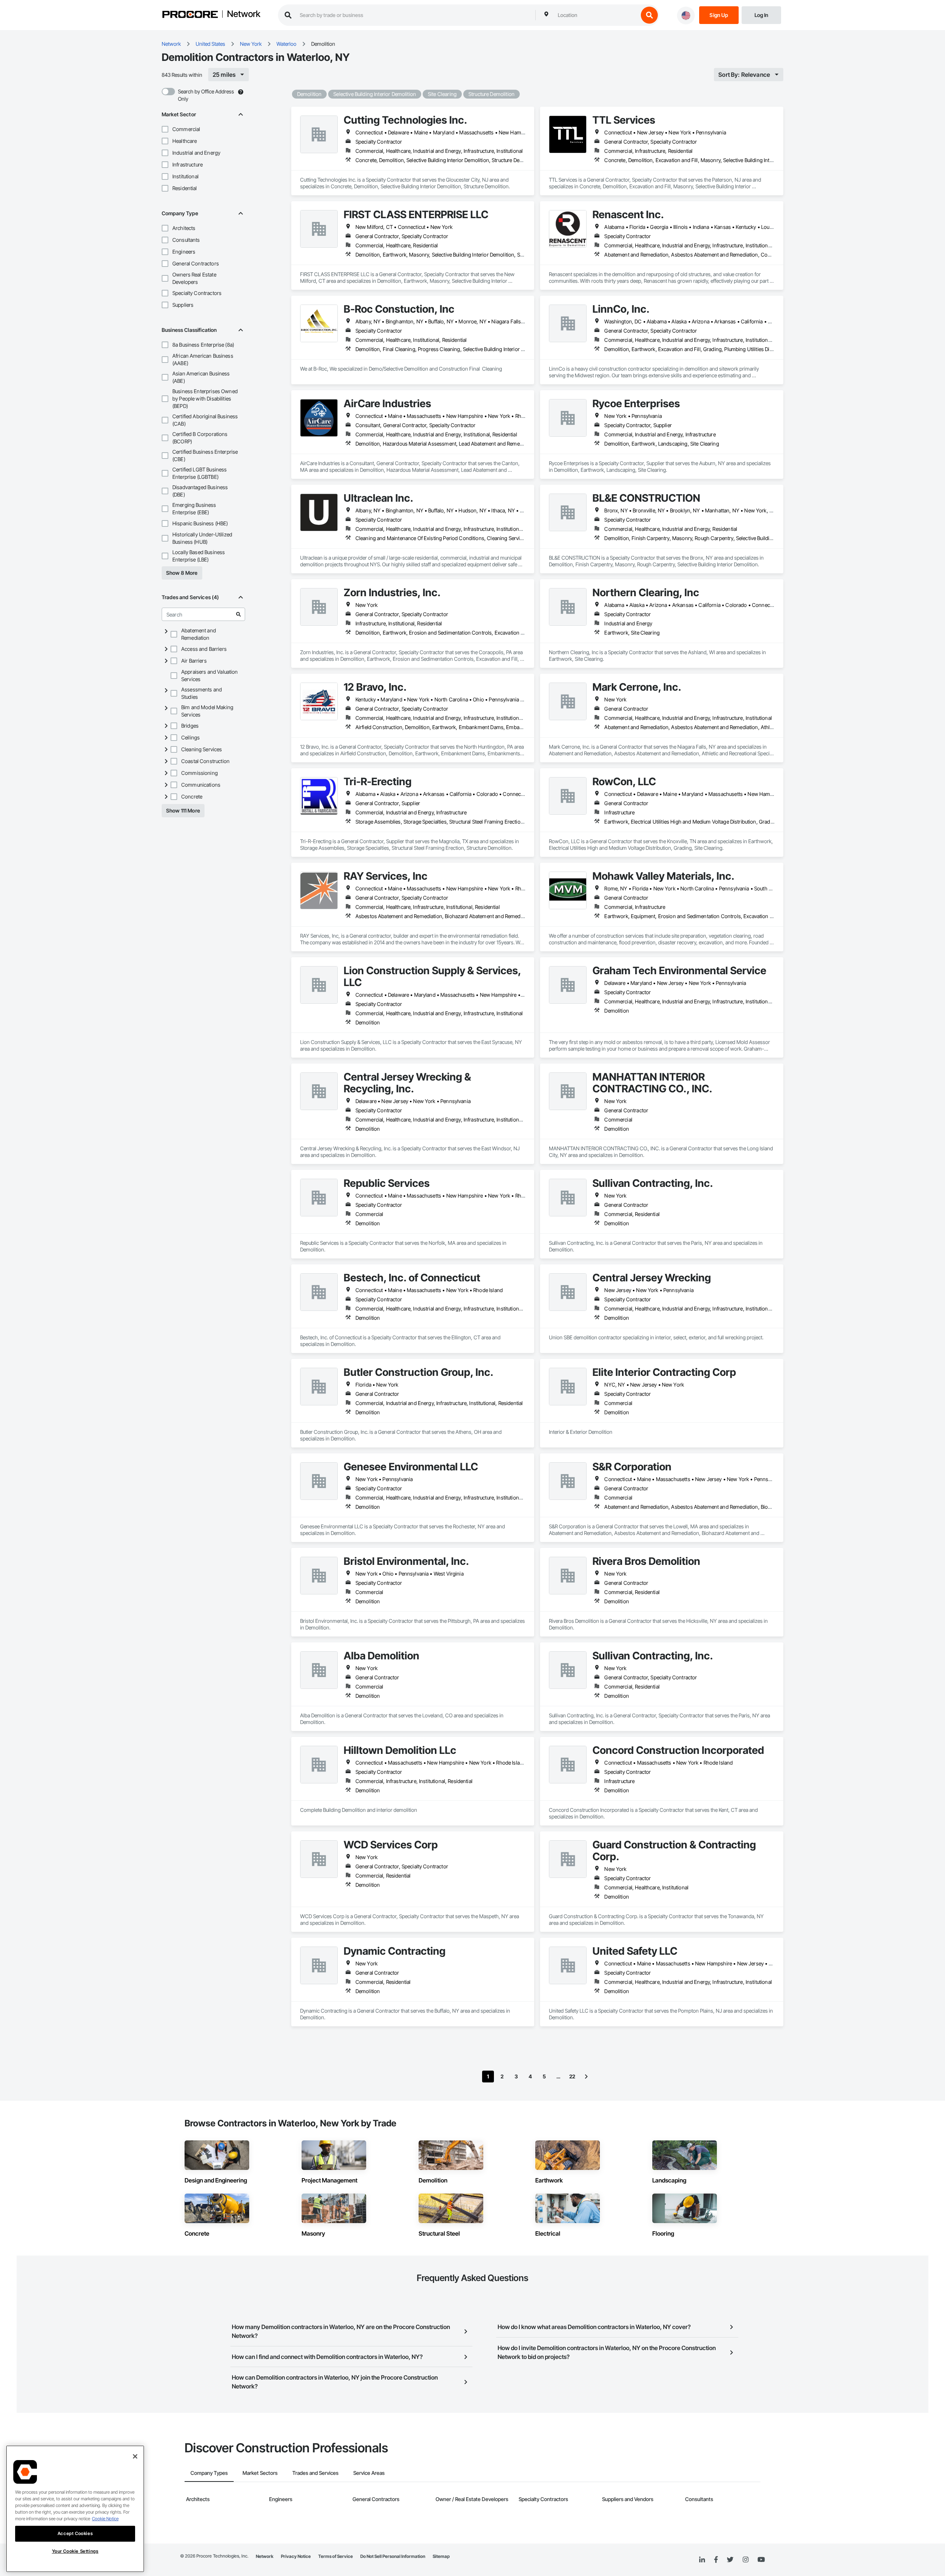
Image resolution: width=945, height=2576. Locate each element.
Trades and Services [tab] (315, 2473)
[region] (75, 2509)
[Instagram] (745, 2560)
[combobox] (596, 15)
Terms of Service (336, 2556)
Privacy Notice (296, 2556)
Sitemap (441, 2556)
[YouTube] (761, 2560)
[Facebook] (716, 2560)
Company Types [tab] (209, 2473)
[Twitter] (730, 2560)
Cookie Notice (105, 2519)
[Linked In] (702, 2560)
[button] (165, 129)
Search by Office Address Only (206, 95)
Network (244, 14)
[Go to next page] (586, 2077)
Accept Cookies (75, 2533)
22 (572, 2076)
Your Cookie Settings (75, 2551)
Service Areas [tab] (369, 2473)
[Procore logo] (190, 15)
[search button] (649, 15)
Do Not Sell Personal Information (393, 2556)
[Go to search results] (238, 614)
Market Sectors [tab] (260, 2473)
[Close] (135, 2456)
